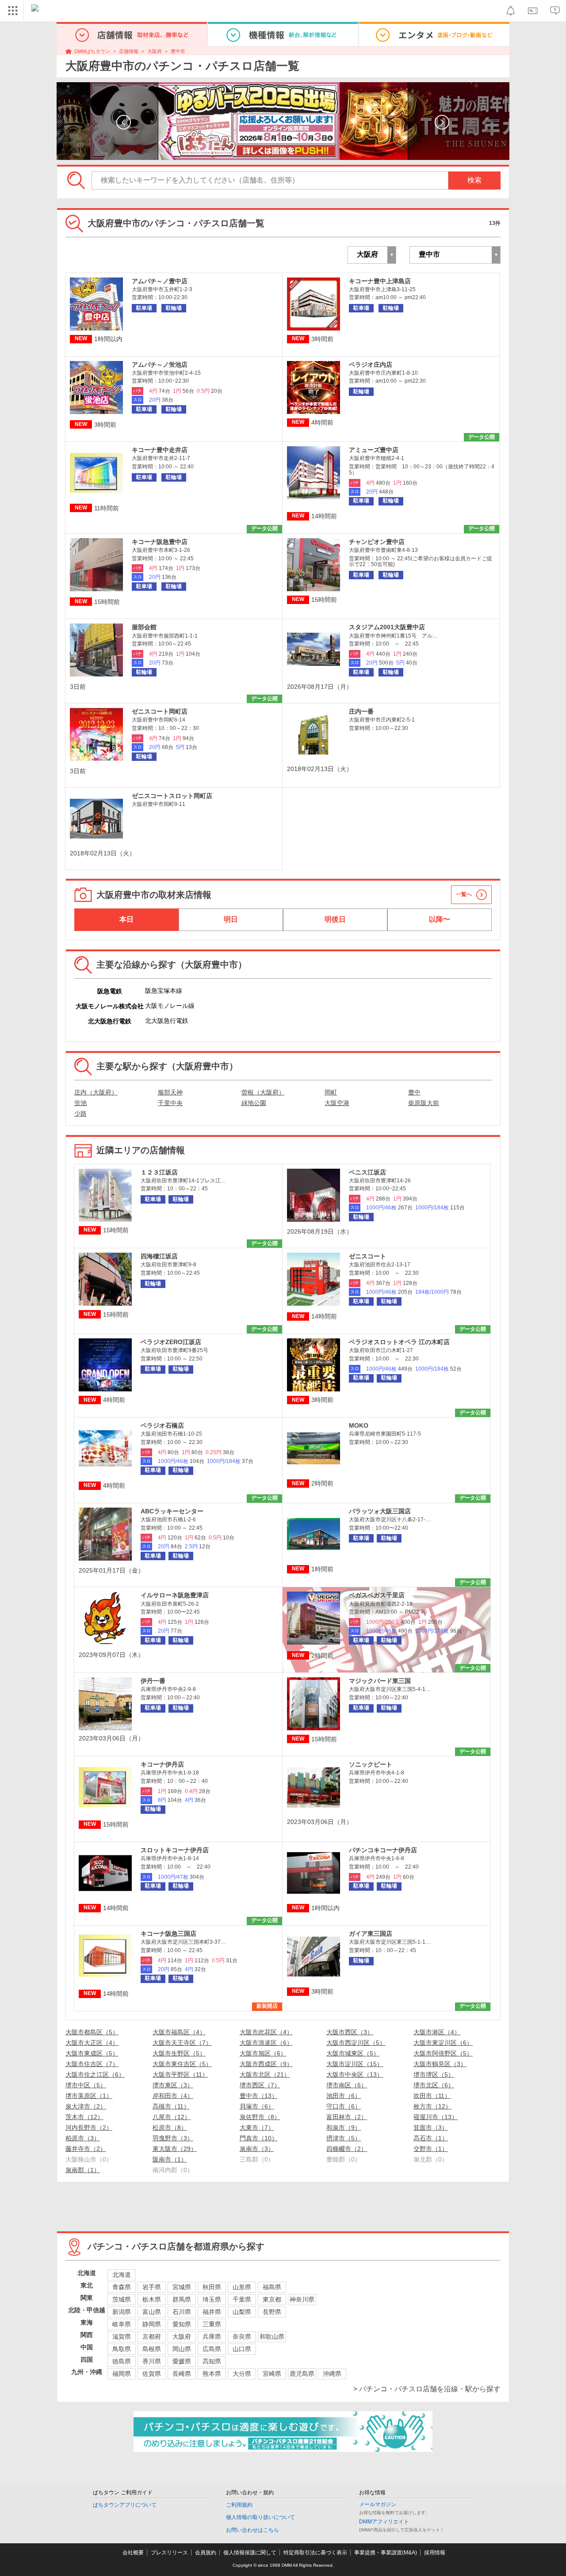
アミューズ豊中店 (374, 450)
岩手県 (152, 2287)
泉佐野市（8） (260, 2117)
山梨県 (242, 2312)
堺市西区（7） (260, 2085)
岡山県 (182, 2349)
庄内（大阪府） (96, 1092)
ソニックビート (371, 1764)
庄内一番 (361, 711)
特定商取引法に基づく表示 (315, 2553)
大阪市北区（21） (265, 2074)
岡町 (331, 1092)
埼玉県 (212, 2299)
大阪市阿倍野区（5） (443, 2053)
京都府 (152, 2337)
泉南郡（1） (83, 2170)
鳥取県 (122, 2349)
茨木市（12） (84, 2117)
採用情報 (435, 2553)
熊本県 (212, 2374)
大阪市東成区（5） (92, 2053)
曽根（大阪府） (263, 1092)
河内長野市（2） (89, 2128)
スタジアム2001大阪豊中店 (387, 627)
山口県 (242, 2349)
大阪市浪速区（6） (266, 2043)
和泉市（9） (344, 2128)
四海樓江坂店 (159, 1256)
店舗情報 (129, 51)
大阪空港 (337, 1103)
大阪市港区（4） (437, 2032)
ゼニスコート (367, 1256)
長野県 (272, 2312)
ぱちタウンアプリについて (125, 2505)
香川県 (152, 2361)
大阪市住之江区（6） (95, 2074)
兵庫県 (212, 2337)
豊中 (414, 1092)
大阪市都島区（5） (92, 2032)
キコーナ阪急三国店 (168, 1934)
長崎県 (182, 2374)
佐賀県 (152, 2374)
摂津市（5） (344, 2138)
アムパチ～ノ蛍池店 (160, 365)
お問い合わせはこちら (252, 2530)
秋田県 (212, 2287)
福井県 (212, 2312)
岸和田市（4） (173, 2096)
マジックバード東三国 (380, 1681)
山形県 (242, 2287)
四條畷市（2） (347, 2149)
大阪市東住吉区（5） (182, 2064)
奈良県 (242, 2337)
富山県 (152, 2312)
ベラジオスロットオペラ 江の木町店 (399, 1342)
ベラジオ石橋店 (162, 1425)
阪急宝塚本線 (164, 991)
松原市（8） (170, 2128)
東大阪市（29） (175, 2149)
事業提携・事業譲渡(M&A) (386, 2553)
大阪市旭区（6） (263, 2053)
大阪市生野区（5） (179, 2053)
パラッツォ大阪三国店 (380, 1511)
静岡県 (152, 2324)
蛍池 (80, 1103)
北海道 (122, 2275)
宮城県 (182, 2287)
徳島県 (122, 2361)
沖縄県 (332, 2374)
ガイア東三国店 (371, 1934)
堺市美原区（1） (89, 2096)
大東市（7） (257, 2128)
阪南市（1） (170, 2159)
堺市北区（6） (434, 2085)
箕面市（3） (431, 2128)
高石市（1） (431, 2138)
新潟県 (122, 2312)
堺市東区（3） (173, 2085)
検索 (474, 180)
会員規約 (206, 2553)
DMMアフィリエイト (384, 2522)
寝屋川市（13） (436, 2117)
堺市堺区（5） (434, 2074)
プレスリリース (169, 2553)
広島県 (212, 2349)
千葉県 (242, 2299)
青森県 (122, 2287)
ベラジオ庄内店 (371, 365)
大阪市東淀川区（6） (443, 2043)
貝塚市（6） (257, 2106)
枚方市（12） (432, 2106)
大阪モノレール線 (170, 1006)
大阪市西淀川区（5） (356, 2043)
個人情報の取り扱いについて (260, 2517)
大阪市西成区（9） (266, 2064)
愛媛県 (182, 2361)
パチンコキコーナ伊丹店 (383, 1850)
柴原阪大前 (424, 1103)
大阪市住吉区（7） (92, 2064)
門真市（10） (259, 2138)
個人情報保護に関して (250, 2553)
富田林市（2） (347, 2117)
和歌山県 (272, 2337)
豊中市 (178, 51)
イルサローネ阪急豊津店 (175, 1595)
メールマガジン (378, 2504)
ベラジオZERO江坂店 (171, 1342)
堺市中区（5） (86, 2085)
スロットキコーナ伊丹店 (175, 1850)
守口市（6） (344, 2106)
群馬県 (182, 2299)
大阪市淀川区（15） (355, 2064)
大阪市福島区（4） (179, 2032)
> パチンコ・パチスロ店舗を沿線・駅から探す (427, 2389)
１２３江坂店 (159, 1172)
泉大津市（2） (86, 2106)
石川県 (182, 2312)
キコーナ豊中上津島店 (380, 281)
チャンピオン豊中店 (377, 542)
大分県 (242, 2374)
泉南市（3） (257, 2149)
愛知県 (182, 2324)
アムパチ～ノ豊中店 (160, 281)
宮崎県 (272, 2374)
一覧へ (464, 894)
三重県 (212, 2324)
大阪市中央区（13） (355, 2074)
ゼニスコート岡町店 (160, 711)
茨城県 (122, 2299)
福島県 (272, 2287)
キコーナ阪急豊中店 (160, 542)
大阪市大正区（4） (92, 2043)
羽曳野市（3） (173, 2138)
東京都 (272, 2299)
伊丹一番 (153, 1681)
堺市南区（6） (347, 2085)
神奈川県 (302, 2299)
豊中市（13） (259, 2096)
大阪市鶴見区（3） (440, 2064)
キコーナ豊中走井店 (160, 450)
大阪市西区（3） (350, 2032)
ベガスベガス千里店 (377, 1595)
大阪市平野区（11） (180, 2074)
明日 (231, 919)
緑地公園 (254, 1103)
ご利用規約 (239, 2505)
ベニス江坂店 (367, 1172)
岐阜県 (122, 2324)
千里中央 (170, 1103)
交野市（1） (431, 2149)
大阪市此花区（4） (266, 2032)
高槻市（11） (171, 2106)
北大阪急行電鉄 (167, 1021)
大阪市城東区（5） (353, 2053)
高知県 (212, 2361)
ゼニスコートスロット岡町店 (172, 796)
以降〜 (440, 919)
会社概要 (133, 2553)
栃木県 (152, 2299)
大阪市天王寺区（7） (182, 2043)
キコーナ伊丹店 (162, 1764)
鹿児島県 (302, 2374)
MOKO (359, 1425)
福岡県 (122, 2374)
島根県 (152, 2349)
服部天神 (170, 1092)
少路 (80, 1113)
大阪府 (155, 51)
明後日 (335, 919)
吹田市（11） (432, 2096)
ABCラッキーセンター (172, 1511)
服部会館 (144, 627)
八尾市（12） (172, 2117)
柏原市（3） (83, 2138)
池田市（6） (344, 2096)
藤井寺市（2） (86, 2149)
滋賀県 (122, 2337)
